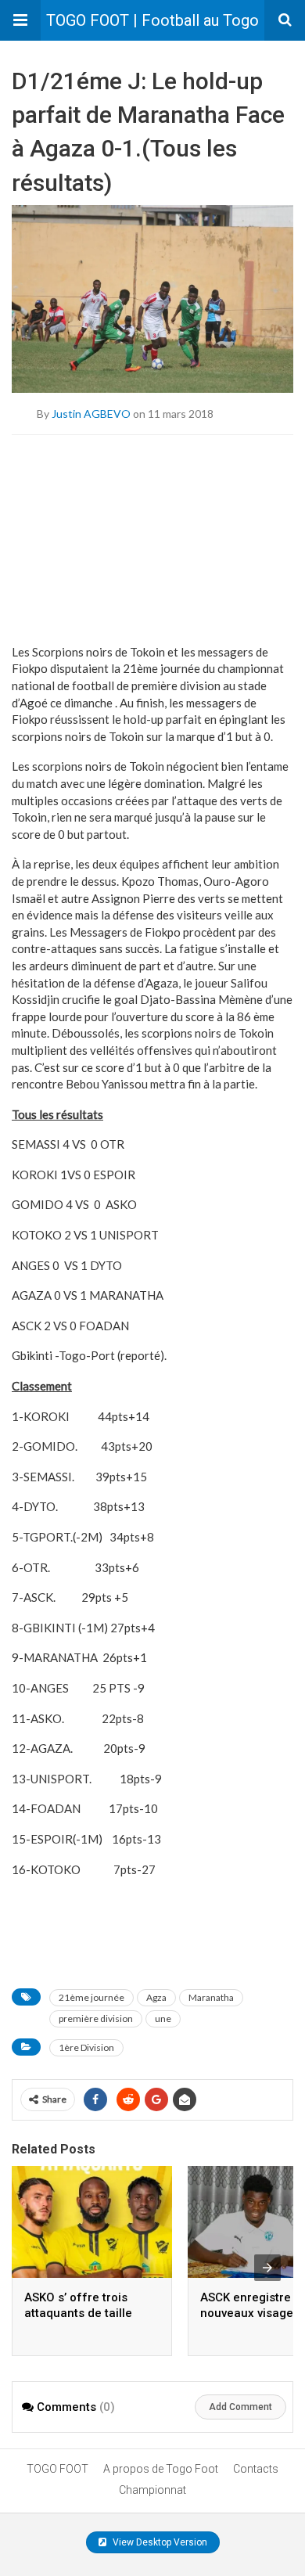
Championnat (152, 2490)
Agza (156, 1997)
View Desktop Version (159, 2542)
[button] (20, 20)
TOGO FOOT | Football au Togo (152, 20)
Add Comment (240, 2407)
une (163, 2018)
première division (96, 2018)
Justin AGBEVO (91, 413)
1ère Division (86, 2047)
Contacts (256, 2469)
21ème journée (91, 1997)
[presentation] (267, 2268)
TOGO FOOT (57, 2469)
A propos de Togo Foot (161, 2469)
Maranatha (211, 1997)
